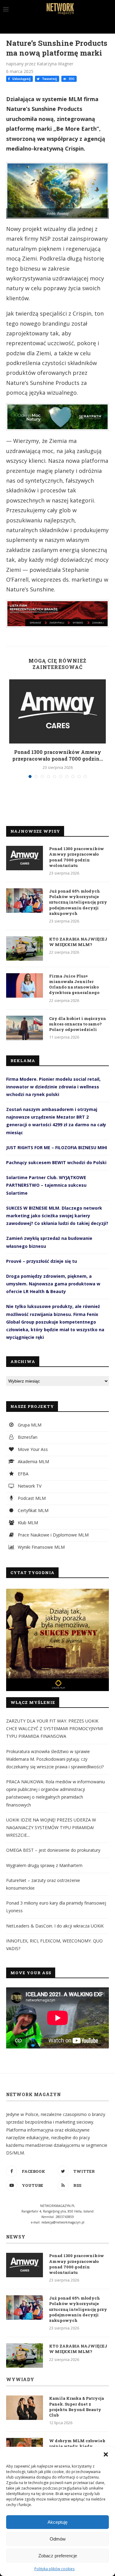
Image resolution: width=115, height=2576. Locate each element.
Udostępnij (21, 79)
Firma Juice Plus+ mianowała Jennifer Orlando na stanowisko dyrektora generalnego (74, 984)
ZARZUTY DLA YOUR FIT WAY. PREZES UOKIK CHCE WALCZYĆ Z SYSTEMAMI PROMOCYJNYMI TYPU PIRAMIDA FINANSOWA (55, 1728)
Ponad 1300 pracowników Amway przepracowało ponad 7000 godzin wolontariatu (77, 857)
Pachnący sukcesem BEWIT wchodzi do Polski (56, 1162)
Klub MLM (27, 1523)
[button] (106, 2454)
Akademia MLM (33, 1462)
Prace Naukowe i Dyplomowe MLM (53, 1535)
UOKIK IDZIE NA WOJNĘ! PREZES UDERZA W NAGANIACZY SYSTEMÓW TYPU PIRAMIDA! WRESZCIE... (51, 1827)
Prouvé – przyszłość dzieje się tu (42, 1261)
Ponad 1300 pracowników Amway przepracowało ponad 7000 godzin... (58, 755)
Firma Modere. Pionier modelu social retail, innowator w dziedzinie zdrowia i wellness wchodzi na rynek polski (53, 1087)
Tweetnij (49, 79)
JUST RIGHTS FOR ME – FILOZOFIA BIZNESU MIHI (57, 1147)
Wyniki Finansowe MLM (41, 1547)
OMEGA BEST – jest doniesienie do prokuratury (53, 1850)
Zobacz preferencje (58, 2556)
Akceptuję (57, 2522)
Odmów (58, 2539)
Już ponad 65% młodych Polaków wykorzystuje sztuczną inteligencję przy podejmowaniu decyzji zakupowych (78, 902)
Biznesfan (27, 1437)
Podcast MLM (31, 1498)
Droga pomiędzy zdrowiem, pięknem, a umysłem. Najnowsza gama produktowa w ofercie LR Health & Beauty (53, 1284)
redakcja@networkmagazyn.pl (63, 2222)
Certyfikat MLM (33, 1510)
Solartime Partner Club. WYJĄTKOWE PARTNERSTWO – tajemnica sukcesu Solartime (46, 1185)
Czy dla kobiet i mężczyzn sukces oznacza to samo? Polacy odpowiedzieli (78, 1024)
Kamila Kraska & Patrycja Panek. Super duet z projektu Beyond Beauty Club (77, 2407)
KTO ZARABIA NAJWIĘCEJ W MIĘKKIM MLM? (78, 942)
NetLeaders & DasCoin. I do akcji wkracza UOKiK (55, 1926)
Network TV (29, 1486)
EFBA (23, 1474)
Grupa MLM (29, 1425)
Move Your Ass (32, 1449)
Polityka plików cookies (54, 2569)
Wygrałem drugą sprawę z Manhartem (44, 1865)
